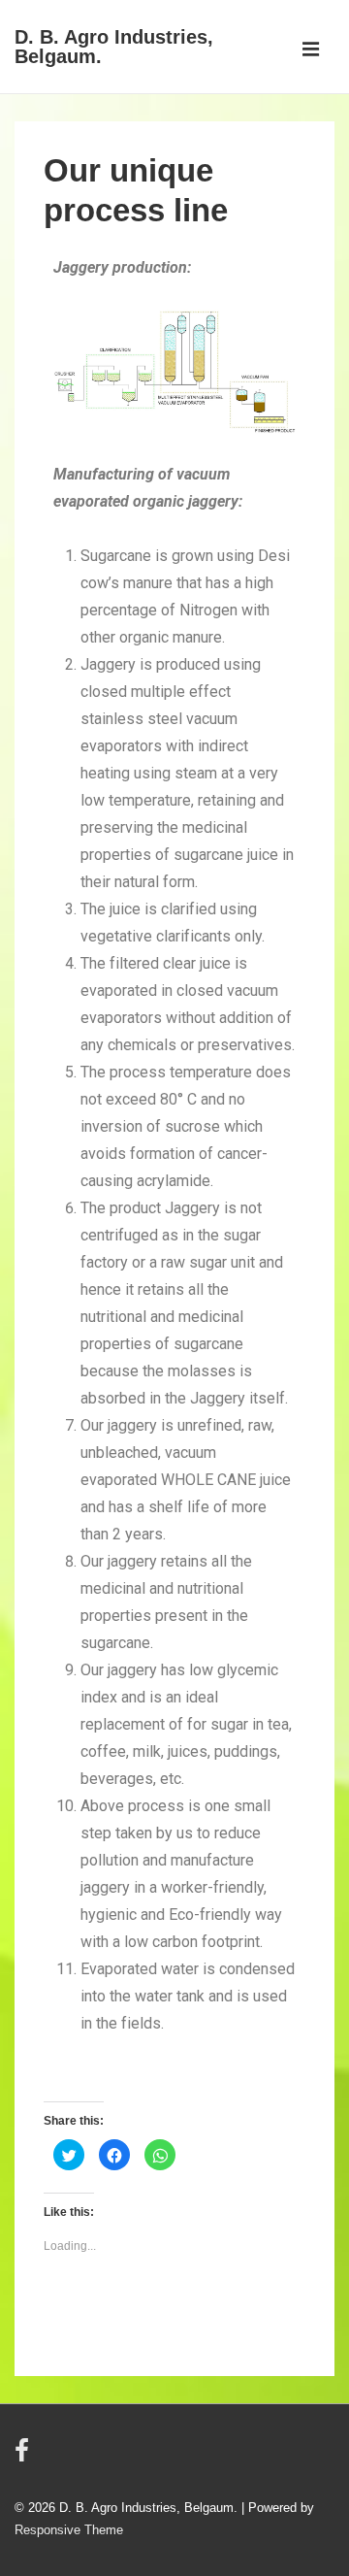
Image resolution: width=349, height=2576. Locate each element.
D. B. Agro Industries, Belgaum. (114, 47)
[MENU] (311, 51)
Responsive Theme (69, 2530)
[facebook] (24, 2457)
